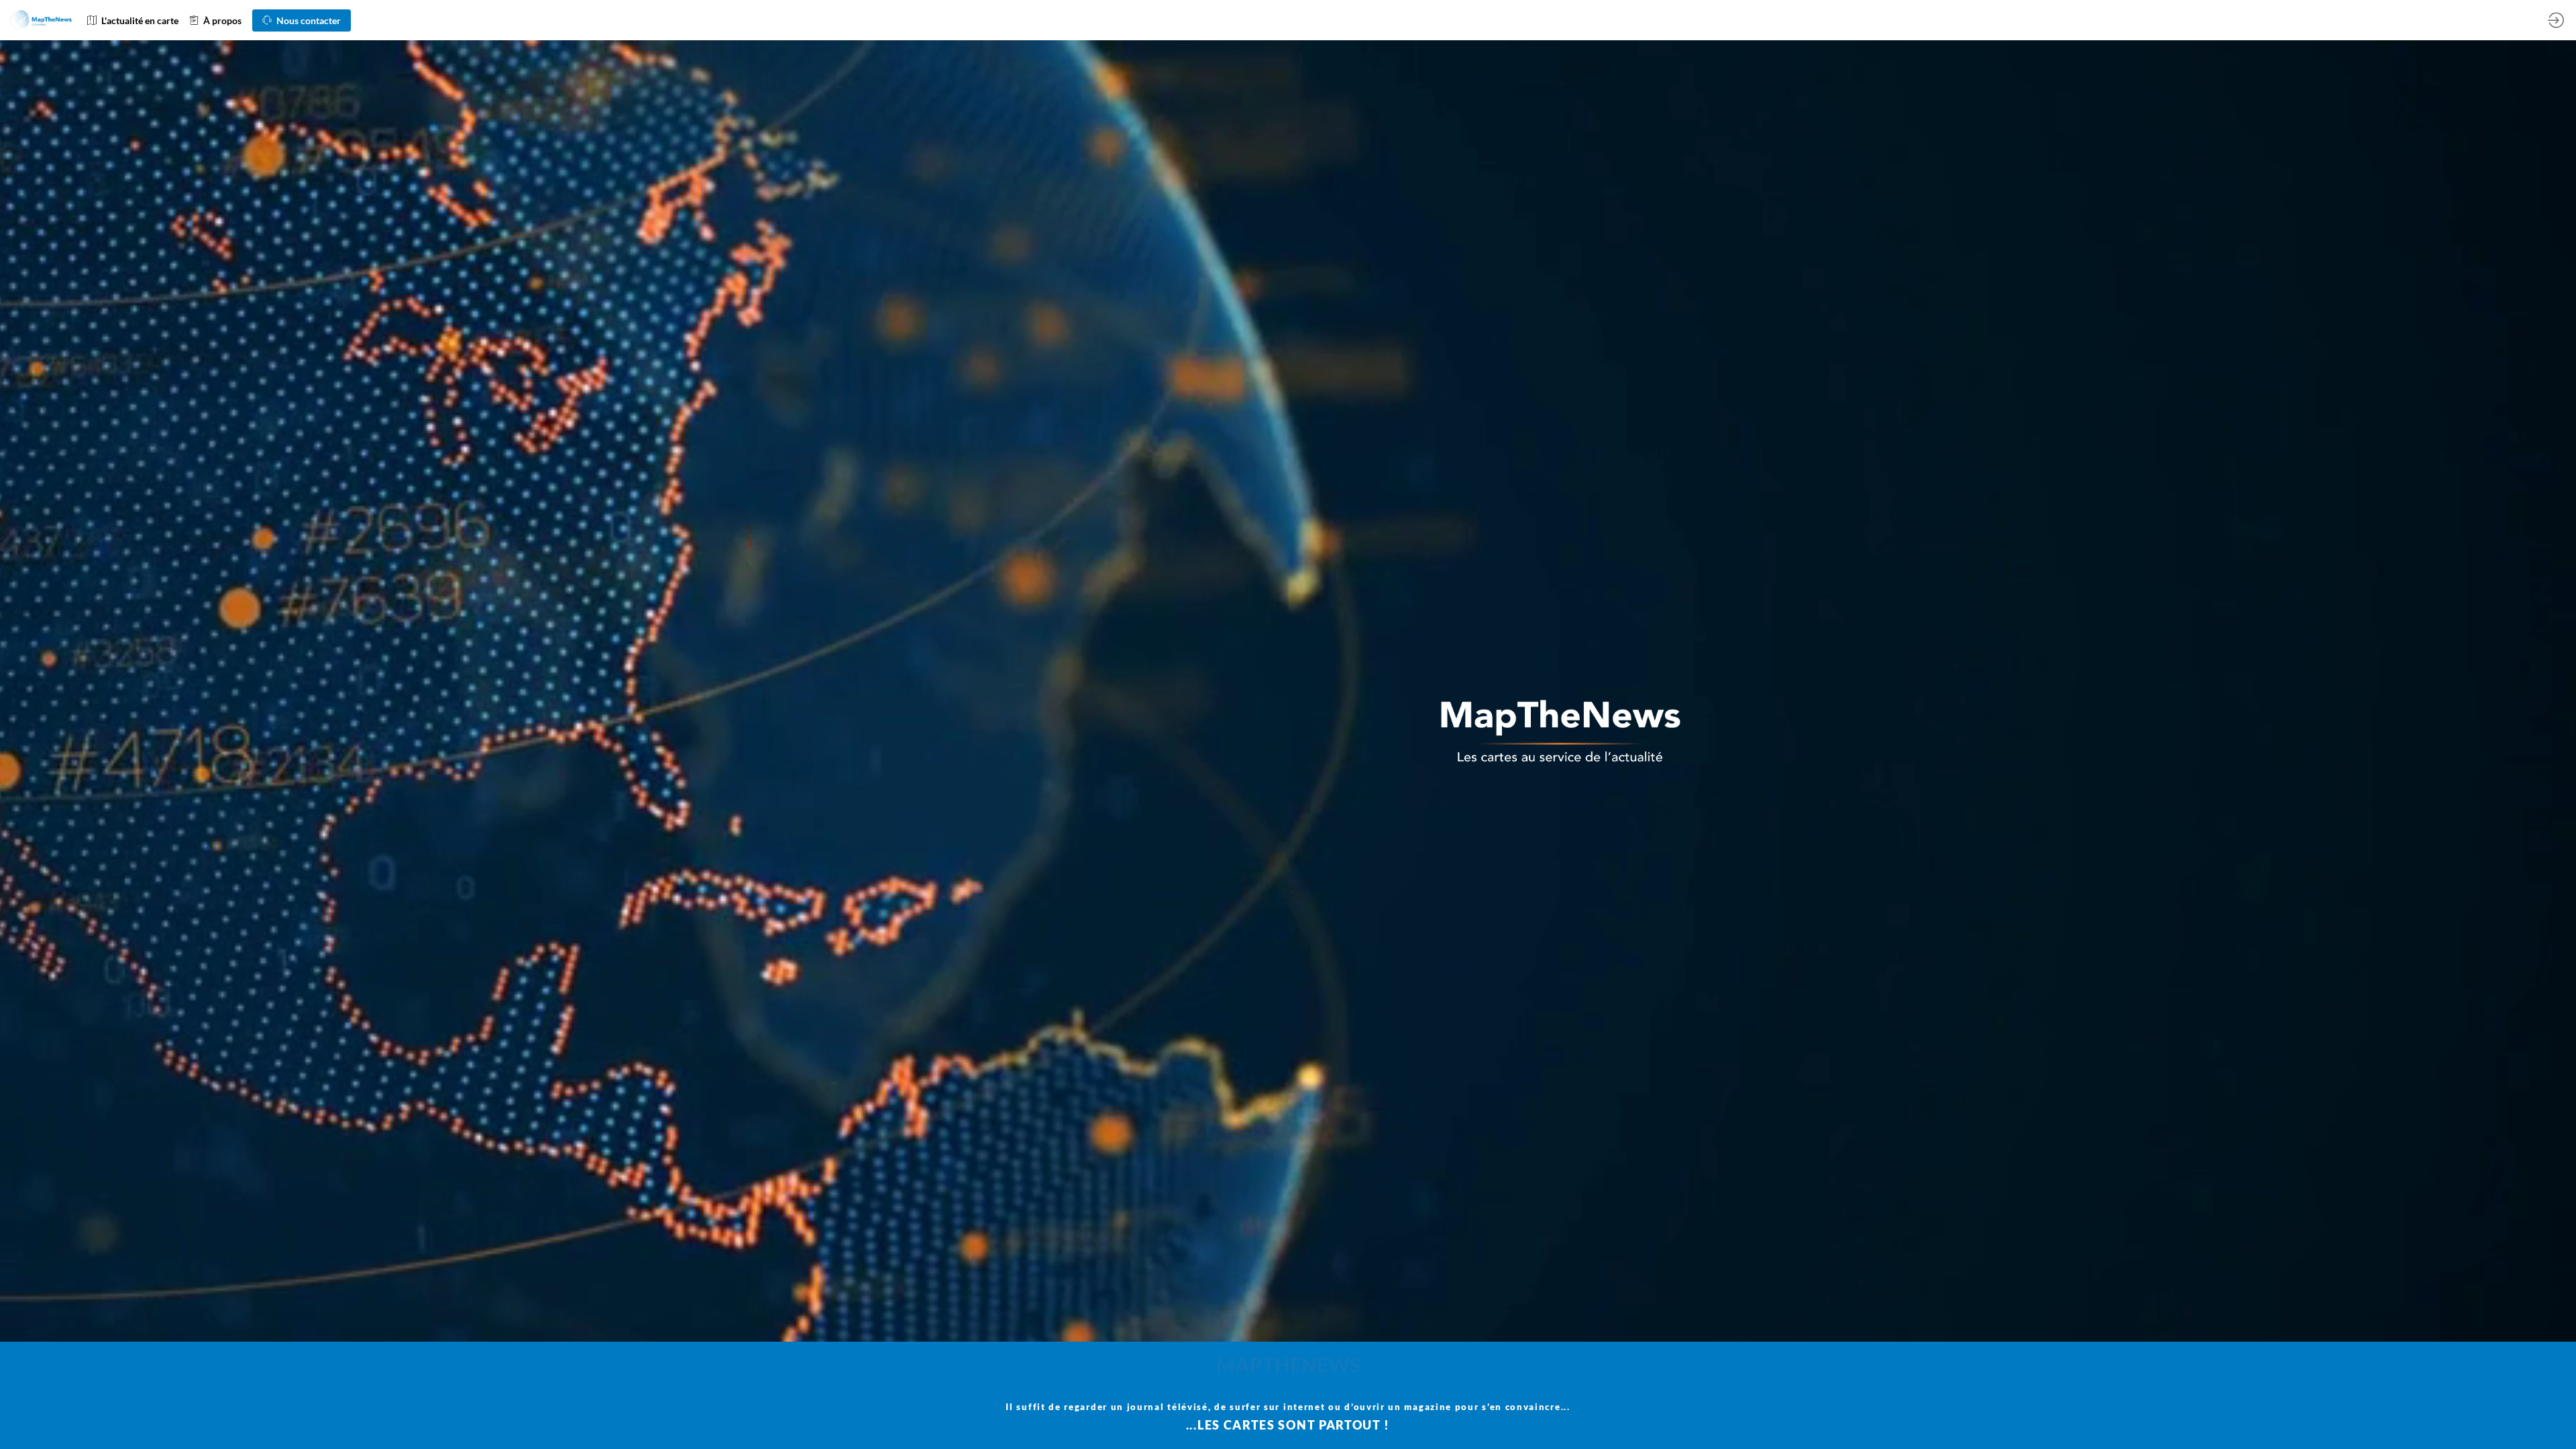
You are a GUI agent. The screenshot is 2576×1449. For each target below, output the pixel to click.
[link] (133, 20)
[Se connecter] (2556, 20)
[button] (302, 20)
